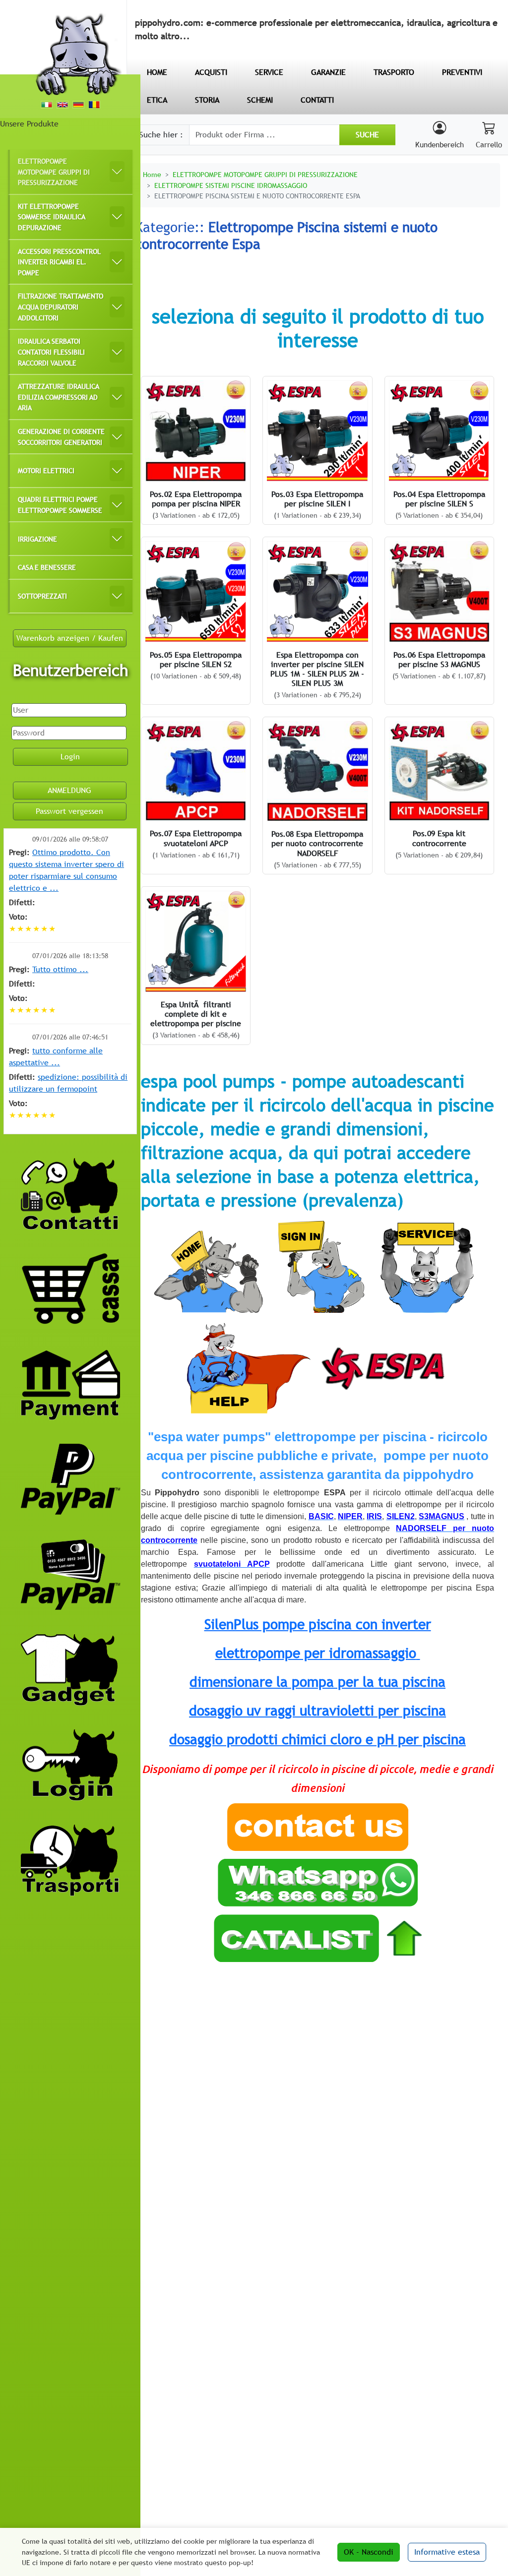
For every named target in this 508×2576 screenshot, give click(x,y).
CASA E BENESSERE (47, 567)
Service (269, 72)
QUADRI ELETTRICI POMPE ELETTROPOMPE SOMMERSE (60, 505)
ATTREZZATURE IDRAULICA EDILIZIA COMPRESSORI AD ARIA (59, 397)
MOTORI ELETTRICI (46, 470)
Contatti (317, 100)
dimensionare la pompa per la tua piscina (317, 1682)
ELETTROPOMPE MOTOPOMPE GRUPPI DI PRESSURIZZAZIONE (54, 172)
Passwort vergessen (69, 811)
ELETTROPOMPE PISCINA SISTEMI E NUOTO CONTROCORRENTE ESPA (257, 196)
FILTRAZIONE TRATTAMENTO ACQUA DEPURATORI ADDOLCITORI (61, 307)
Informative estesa (447, 2552)
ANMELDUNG (69, 790)
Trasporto (394, 72)
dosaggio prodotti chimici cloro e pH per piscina (317, 1739)
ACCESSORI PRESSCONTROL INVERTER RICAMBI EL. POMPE (59, 262)
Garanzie (328, 72)
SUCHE (367, 135)
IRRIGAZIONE (37, 539)
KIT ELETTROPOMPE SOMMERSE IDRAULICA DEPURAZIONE (52, 217)
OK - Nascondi (369, 2552)
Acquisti (211, 72)
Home (152, 174)
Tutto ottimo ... (60, 969)
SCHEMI (260, 100)
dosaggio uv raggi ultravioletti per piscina (317, 1711)
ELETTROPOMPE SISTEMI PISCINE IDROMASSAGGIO (231, 185)
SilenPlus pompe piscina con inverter (318, 1624)
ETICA (157, 100)
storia (207, 100)
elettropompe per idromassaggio (316, 1653)
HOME (157, 72)
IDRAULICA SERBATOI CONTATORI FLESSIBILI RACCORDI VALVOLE (51, 352)
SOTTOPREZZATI (42, 596)
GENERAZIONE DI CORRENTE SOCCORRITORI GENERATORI (61, 437)
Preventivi (462, 72)
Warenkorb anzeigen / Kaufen (70, 638)
